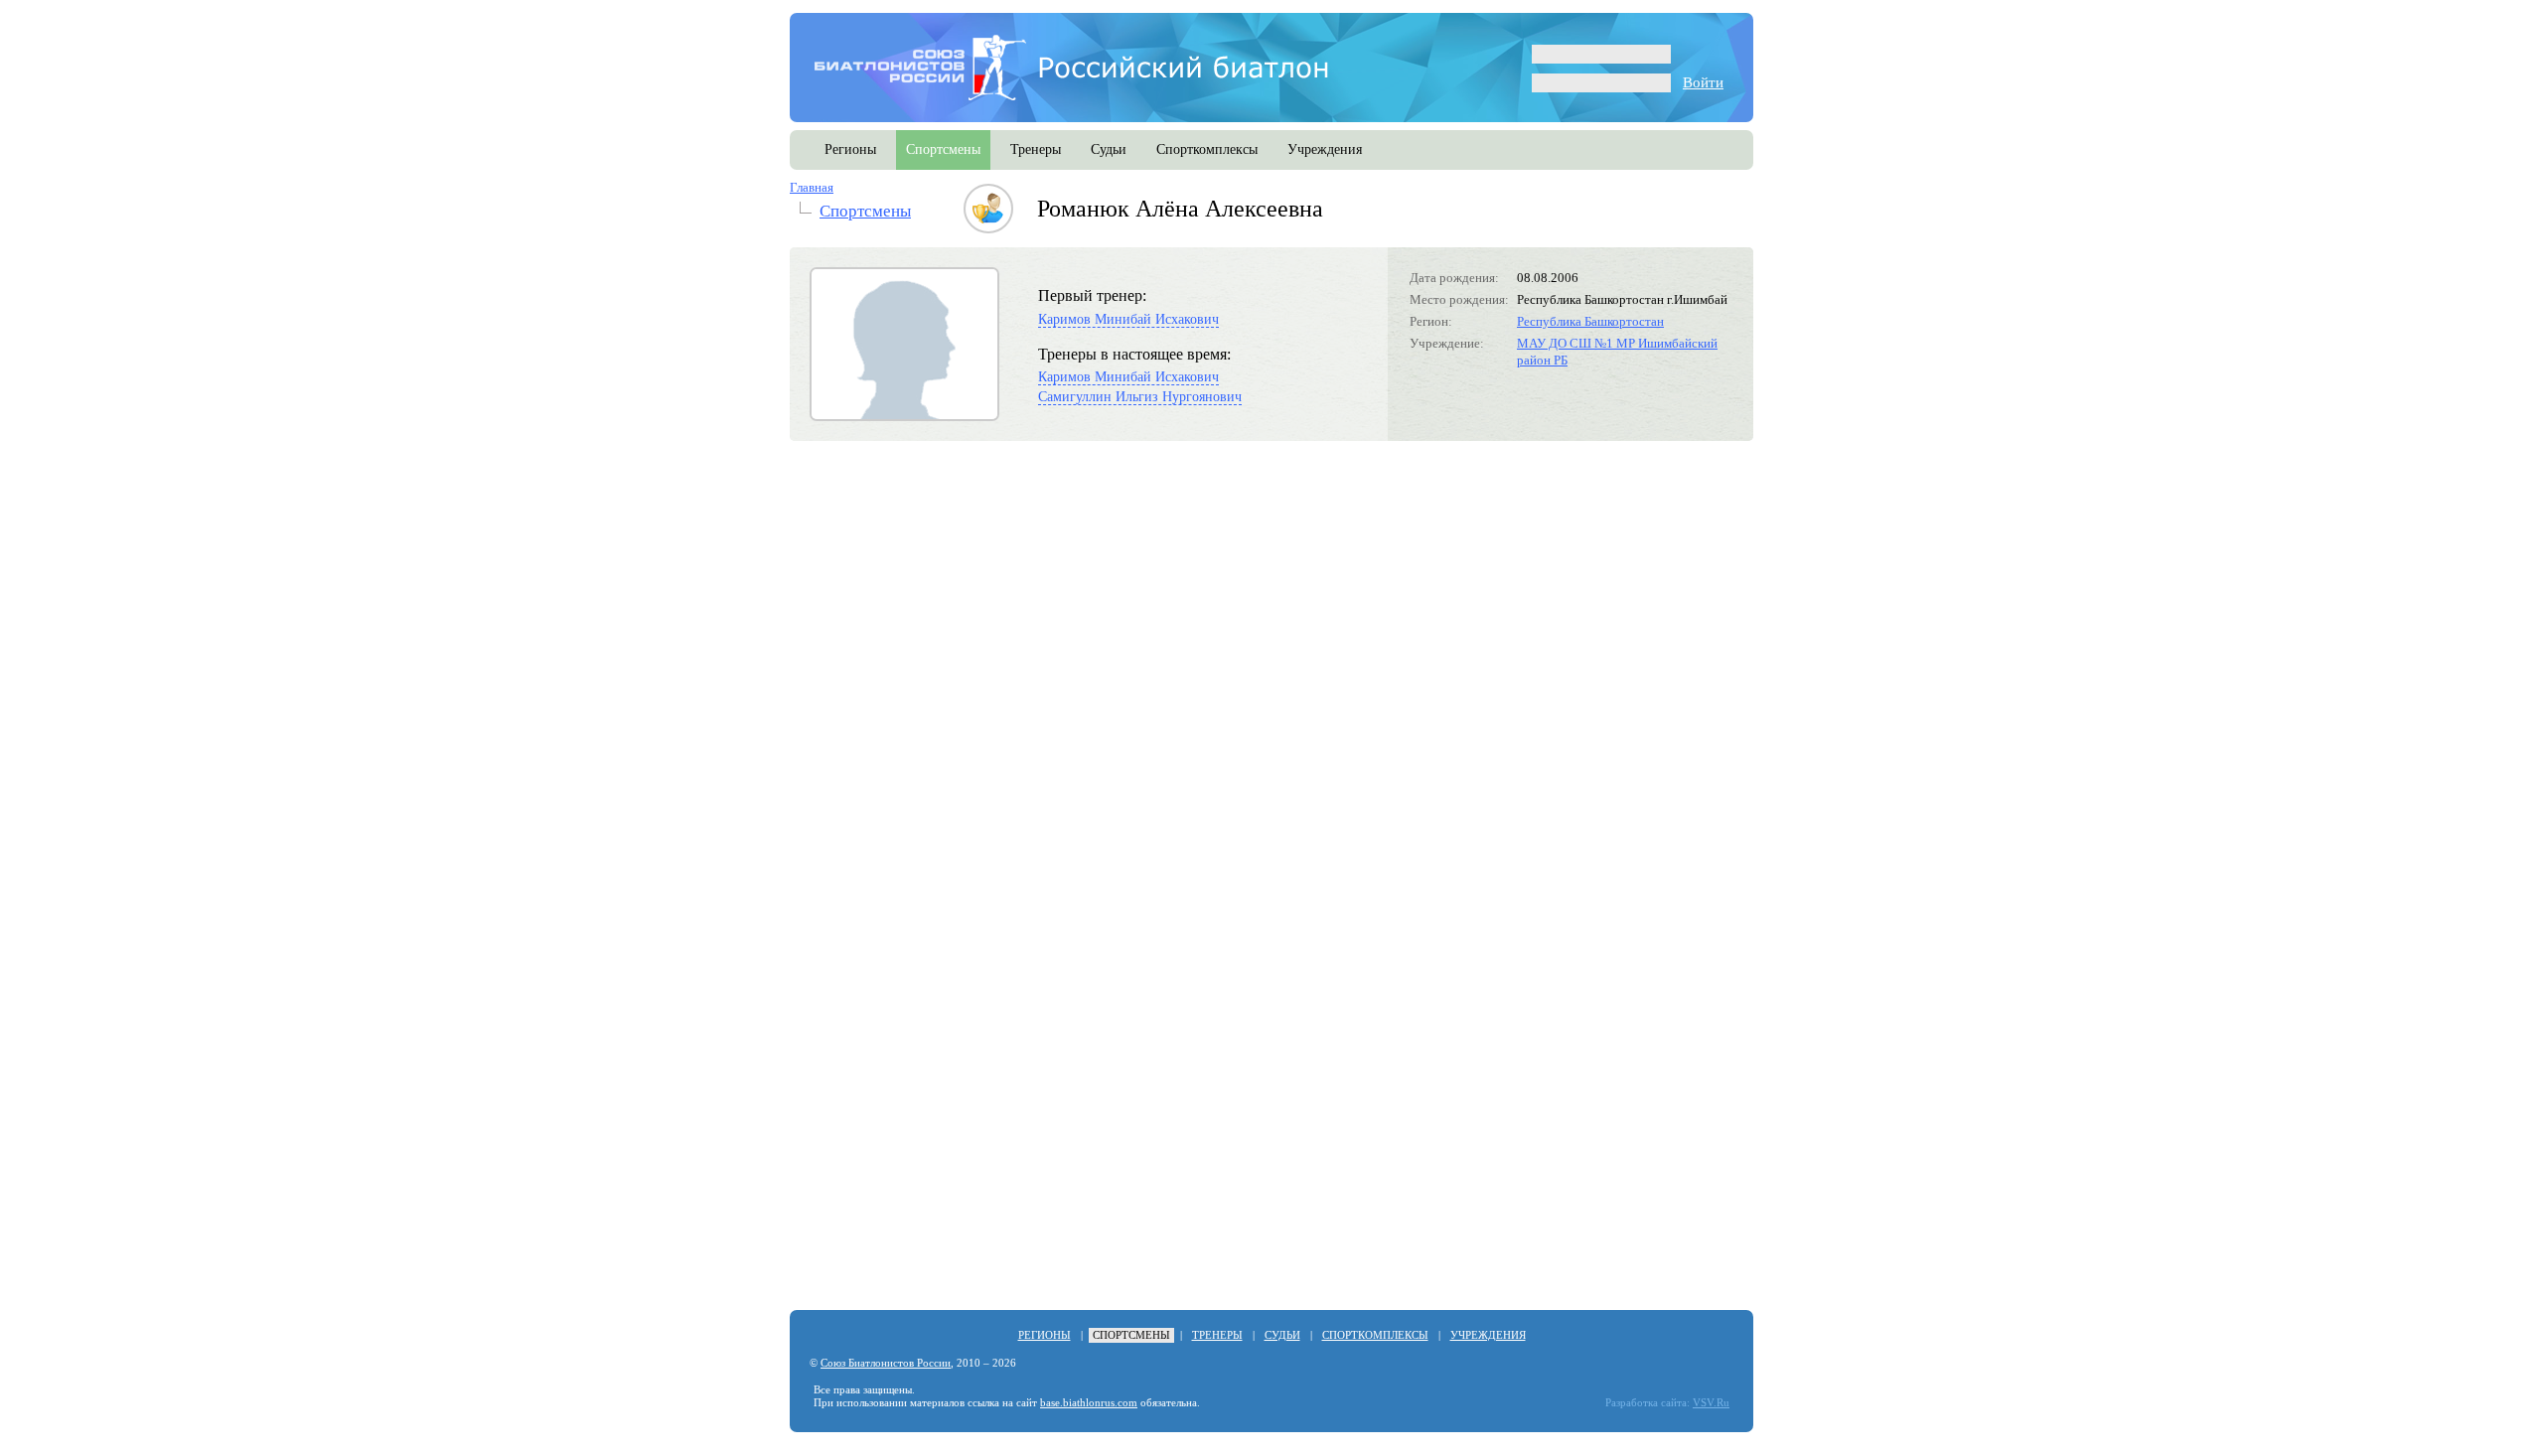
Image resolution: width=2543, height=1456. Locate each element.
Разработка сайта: (1647, 1403)
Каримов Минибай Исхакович (1128, 319)
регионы (850, 149)
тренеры (1036, 149)
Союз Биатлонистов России (886, 1363)
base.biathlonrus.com (1089, 1403)
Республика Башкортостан (1590, 321)
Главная (812, 187)
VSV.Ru (1711, 1403)
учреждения (1325, 149)
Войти (1703, 82)
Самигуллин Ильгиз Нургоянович (1140, 397)
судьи (1109, 149)
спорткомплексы (1207, 149)
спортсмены (943, 149)
